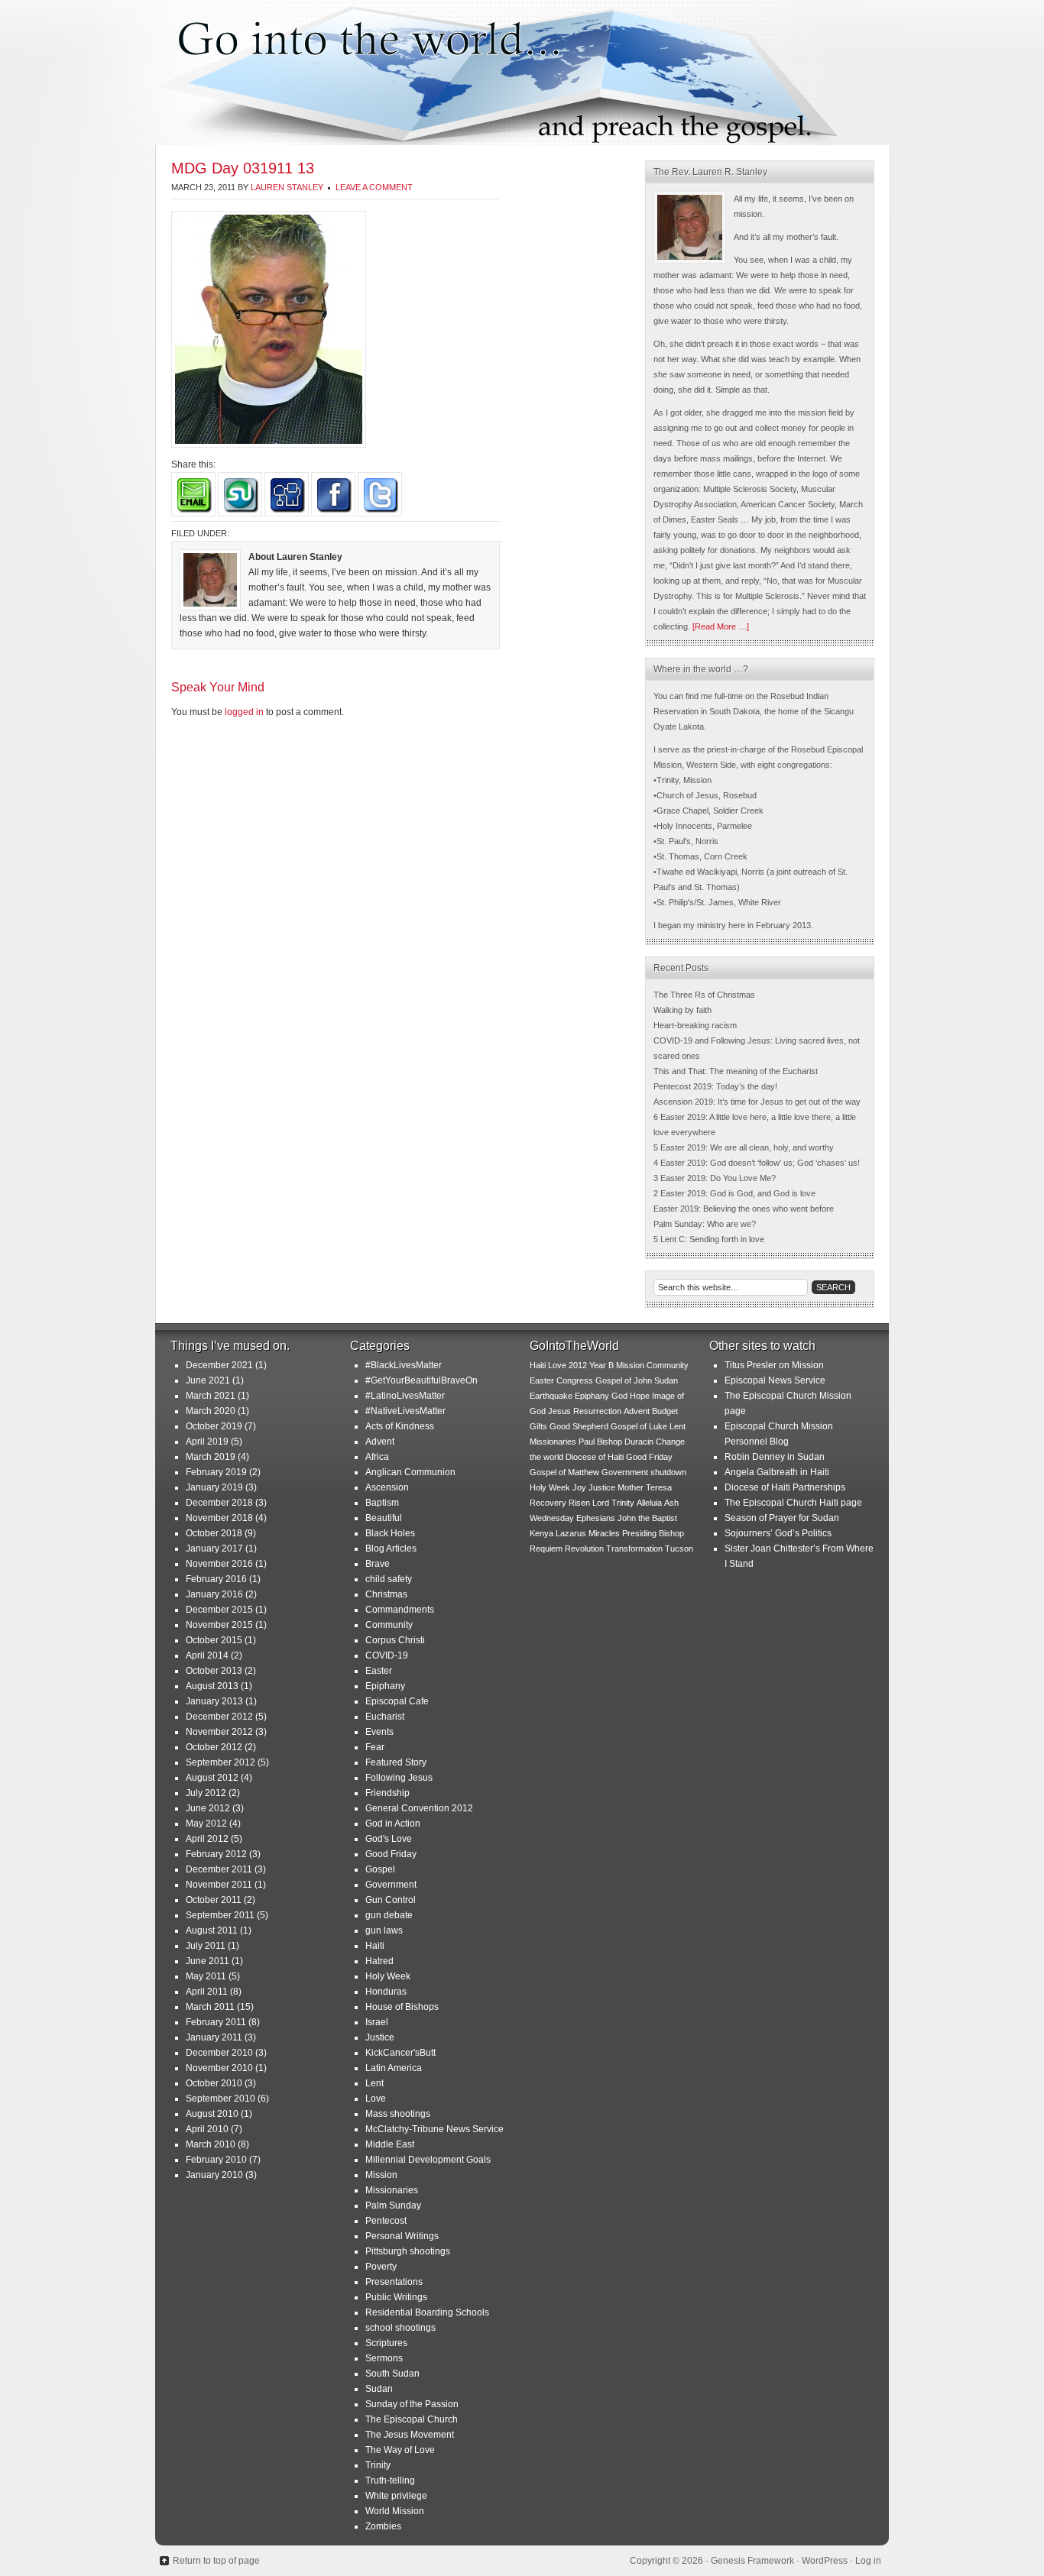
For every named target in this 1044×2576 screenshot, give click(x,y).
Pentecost (386, 2221)
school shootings (400, 2328)
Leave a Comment (374, 187)
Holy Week (388, 1976)
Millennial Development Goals (428, 2160)
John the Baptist (647, 1518)
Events (379, 1732)
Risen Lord (589, 1503)
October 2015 (214, 1640)
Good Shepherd (579, 1426)
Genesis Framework (752, 2561)
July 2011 (206, 1946)
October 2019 (214, 1426)
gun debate (389, 1915)
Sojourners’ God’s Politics (778, 1533)
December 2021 (219, 1365)
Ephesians (596, 1518)
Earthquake (551, 1396)
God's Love (389, 1839)
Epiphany (385, 1686)
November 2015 (219, 1625)
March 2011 (210, 2007)
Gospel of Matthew (564, 1472)
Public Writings (396, 2297)
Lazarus (571, 1533)
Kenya (541, 1533)
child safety (389, 1579)
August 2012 (212, 1778)
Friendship (387, 1793)
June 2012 (208, 1808)
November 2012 (219, 1732)
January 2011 (214, 2037)
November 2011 (219, 1885)
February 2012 (216, 1854)
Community (389, 1625)
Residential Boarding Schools (427, 2312)
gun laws (384, 1930)
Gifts (538, 1426)
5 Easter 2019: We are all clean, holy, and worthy (744, 1147)
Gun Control (391, 1900)
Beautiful (384, 1518)
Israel (377, 2022)
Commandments (400, 1610)
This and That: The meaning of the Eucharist (736, 1071)
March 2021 (211, 1396)
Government (391, 1885)
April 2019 (207, 1442)
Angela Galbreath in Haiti (777, 1472)
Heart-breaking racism (695, 1025)
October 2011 (214, 1900)
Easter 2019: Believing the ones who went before (744, 1209)
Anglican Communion (410, 1472)
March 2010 (211, 2144)
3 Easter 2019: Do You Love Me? (715, 1178)
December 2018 (219, 1503)
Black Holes (390, 1533)
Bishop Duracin (625, 1442)
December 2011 (219, 1869)
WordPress (825, 2561)
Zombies (383, 2526)
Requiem (546, 1549)
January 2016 (214, 1594)
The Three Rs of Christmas (704, 995)
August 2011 (212, 1930)
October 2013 (214, 1671)
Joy (579, 1487)
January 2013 (214, 1701)
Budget (665, 1411)
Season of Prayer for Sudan (782, 1518)
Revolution (584, 1549)
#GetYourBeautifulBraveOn (421, 1380)
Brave (378, 1564)
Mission (381, 2175)
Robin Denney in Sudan (775, 1457)
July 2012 (206, 1793)
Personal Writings (402, 2236)
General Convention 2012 (419, 1808)
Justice (380, 2037)
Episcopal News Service (775, 1380)
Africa (377, 1457)
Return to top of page (216, 2561)
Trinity (378, 2465)
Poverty (381, 2267)
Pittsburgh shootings (408, 2251)
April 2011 (207, 1992)
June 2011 (208, 1961)
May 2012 (206, 1824)
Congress (575, 1380)
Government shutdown (644, 1472)
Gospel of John (624, 1380)
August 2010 (212, 2114)
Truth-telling (390, 2481)
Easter (379, 1671)
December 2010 (219, 2053)
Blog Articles (391, 1549)
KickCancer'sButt (400, 2053)
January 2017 (214, 1549)
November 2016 (219, 1564)
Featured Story (396, 1762)
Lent (374, 2083)
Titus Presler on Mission (774, 1365)
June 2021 (208, 1380)
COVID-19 (387, 1655)
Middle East (390, 2144)
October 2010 (214, 2083)
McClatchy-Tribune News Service (434, 2129)
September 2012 (220, 1762)
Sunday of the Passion (412, 2404)
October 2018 (214, 1533)
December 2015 (219, 1610)
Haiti (375, 1946)
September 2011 (220, 1915)
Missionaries (392, 2190)
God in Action (393, 1824)
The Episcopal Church (412, 2419)
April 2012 (207, 1839)
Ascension (387, 1487)
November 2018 (219, 1518)
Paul (587, 1442)
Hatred (379, 1961)
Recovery (548, 1503)
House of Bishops (402, 2007)
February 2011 (216, 2022)
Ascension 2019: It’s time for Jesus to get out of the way (757, 1102)
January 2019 (214, 1487)
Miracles (604, 1533)
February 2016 (216, 1579)
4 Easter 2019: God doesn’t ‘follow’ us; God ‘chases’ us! (757, 1163)
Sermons (384, 2358)
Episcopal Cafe (397, 1701)
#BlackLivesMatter (404, 1365)
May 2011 (206, 1976)
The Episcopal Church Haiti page (793, 1503)
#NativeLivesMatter (405, 1411)
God (619, 1396)
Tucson (679, 1549)
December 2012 (219, 1717)
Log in (868, 2561)
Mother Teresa (645, 1487)
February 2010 (216, 2160)
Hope (640, 1396)
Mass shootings (398, 2114)
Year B (601, 1365)
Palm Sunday (393, 2205)
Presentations (394, 2282)
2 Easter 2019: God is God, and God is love (734, 1193)
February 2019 (216, 1472)
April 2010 (207, 2129)
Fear (375, 1747)
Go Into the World (522, 73)
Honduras (386, 1992)
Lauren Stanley (287, 187)
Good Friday (391, 1854)
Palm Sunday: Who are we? (705, 1224)
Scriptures (386, 2343)
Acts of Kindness (400, 1426)
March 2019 (211, 1457)
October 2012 (214, 1747)
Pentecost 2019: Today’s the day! (715, 1086)
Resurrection (597, 1411)
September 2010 (220, 2099)
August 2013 (212, 1686)
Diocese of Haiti (595, 1457)
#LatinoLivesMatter (405, 1396)
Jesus (559, 1411)
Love (376, 2099)
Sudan (379, 2389)
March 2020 (211, 1411)
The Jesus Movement (410, 2435)
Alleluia (649, 1503)
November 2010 (219, 2068)
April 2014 (207, 1655)
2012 (578, 1365)
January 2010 (214, 2175)
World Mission (395, 2511)
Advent (380, 1442)
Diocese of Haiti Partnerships (785, 1487)
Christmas (386, 1594)
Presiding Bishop (653, 1533)
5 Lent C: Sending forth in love (709, 1239)
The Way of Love (400, 2450)
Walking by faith (682, 1010)
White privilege (396, 2496)
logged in (244, 712)
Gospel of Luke (639, 1426)
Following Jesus (399, 1778)
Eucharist (385, 1717)
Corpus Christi (395, 1640)
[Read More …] (721, 626)
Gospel (380, 1869)
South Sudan (392, 2374)
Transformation (634, 1549)
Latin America (394, 2068)
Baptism (382, 1503)
